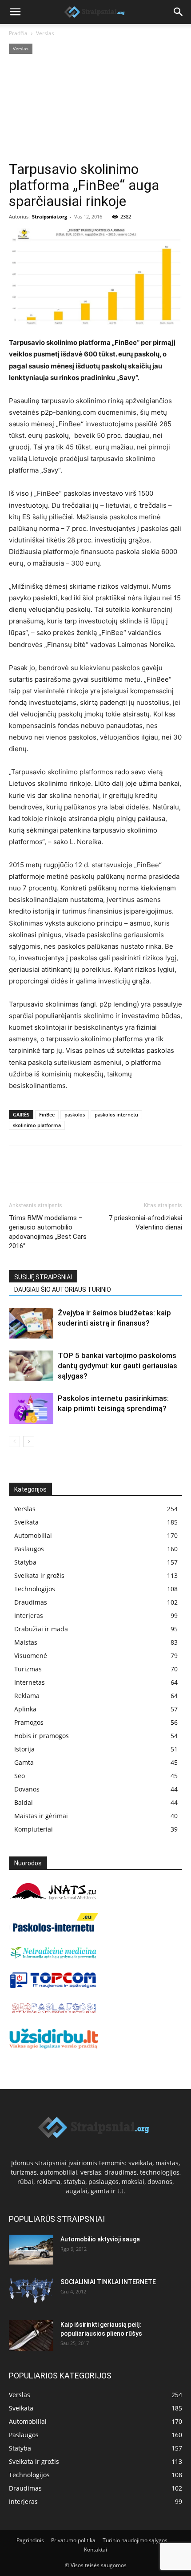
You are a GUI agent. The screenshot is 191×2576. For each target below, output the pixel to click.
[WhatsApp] (79, 1164)
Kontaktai (95, 2550)
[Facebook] (18, 1164)
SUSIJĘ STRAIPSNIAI (43, 1277)
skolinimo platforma (37, 1125)
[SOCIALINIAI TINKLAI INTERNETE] (31, 2291)
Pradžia (18, 33)
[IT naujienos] (53, 1986)
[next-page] (29, 1442)
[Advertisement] (95, 109)
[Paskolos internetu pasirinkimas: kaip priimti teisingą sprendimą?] (31, 1409)
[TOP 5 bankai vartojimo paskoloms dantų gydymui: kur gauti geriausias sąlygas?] (31, 1366)
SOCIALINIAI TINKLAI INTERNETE (108, 2282)
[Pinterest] (59, 1164)
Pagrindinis (30, 2540)
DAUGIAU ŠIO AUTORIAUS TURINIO (63, 1290)
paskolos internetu (116, 1114)
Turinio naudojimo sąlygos (135, 2540)
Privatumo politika (73, 2540)
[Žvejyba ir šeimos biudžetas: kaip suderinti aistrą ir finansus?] (31, 1323)
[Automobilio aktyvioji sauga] (31, 2250)
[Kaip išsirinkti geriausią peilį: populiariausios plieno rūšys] (31, 2336)
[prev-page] (14, 1442)
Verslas (45, 33)
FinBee (47, 1114)
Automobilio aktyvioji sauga (100, 2239)
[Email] (120, 1164)
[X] (38, 1164)
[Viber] (99, 1164)
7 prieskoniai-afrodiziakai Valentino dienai (145, 1223)
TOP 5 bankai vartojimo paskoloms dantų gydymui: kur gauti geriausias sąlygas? (117, 1366)
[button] (15, 12)
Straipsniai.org (50, 216)
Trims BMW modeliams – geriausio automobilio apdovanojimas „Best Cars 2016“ (48, 1232)
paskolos (75, 1114)
